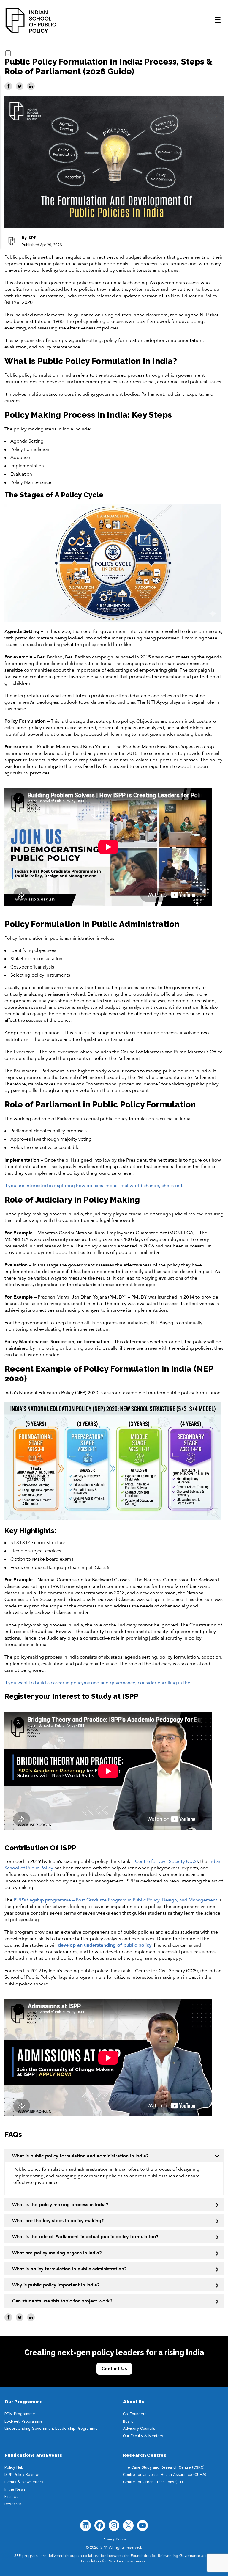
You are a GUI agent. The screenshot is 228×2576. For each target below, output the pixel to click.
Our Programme (24, 2402)
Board (128, 2421)
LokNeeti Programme (24, 2421)
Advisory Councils (139, 2428)
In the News (15, 2489)
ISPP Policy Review (22, 2474)
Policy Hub (14, 2467)
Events (10, 2482)
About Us (134, 2402)
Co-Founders (135, 2414)
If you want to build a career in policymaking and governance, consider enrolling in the (97, 1683)
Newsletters (33, 2482)
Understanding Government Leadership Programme (51, 2428)
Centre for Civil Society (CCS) (166, 1861)
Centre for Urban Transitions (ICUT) (155, 2482)
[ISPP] (31, 20)
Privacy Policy (114, 2539)
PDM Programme (20, 2414)
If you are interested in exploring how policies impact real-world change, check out (94, 1186)
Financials (13, 2496)
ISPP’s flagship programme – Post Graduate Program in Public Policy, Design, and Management (115, 1900)
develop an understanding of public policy (105, 1945)
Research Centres (145, 2455)
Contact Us (114, 2369)
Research (13, 2504)
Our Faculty (133, 2436)
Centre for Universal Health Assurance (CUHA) (165, 2474)
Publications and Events (33, 2455)
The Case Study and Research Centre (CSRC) (164, 2467)
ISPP (32, 238)
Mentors (156, 2436)
